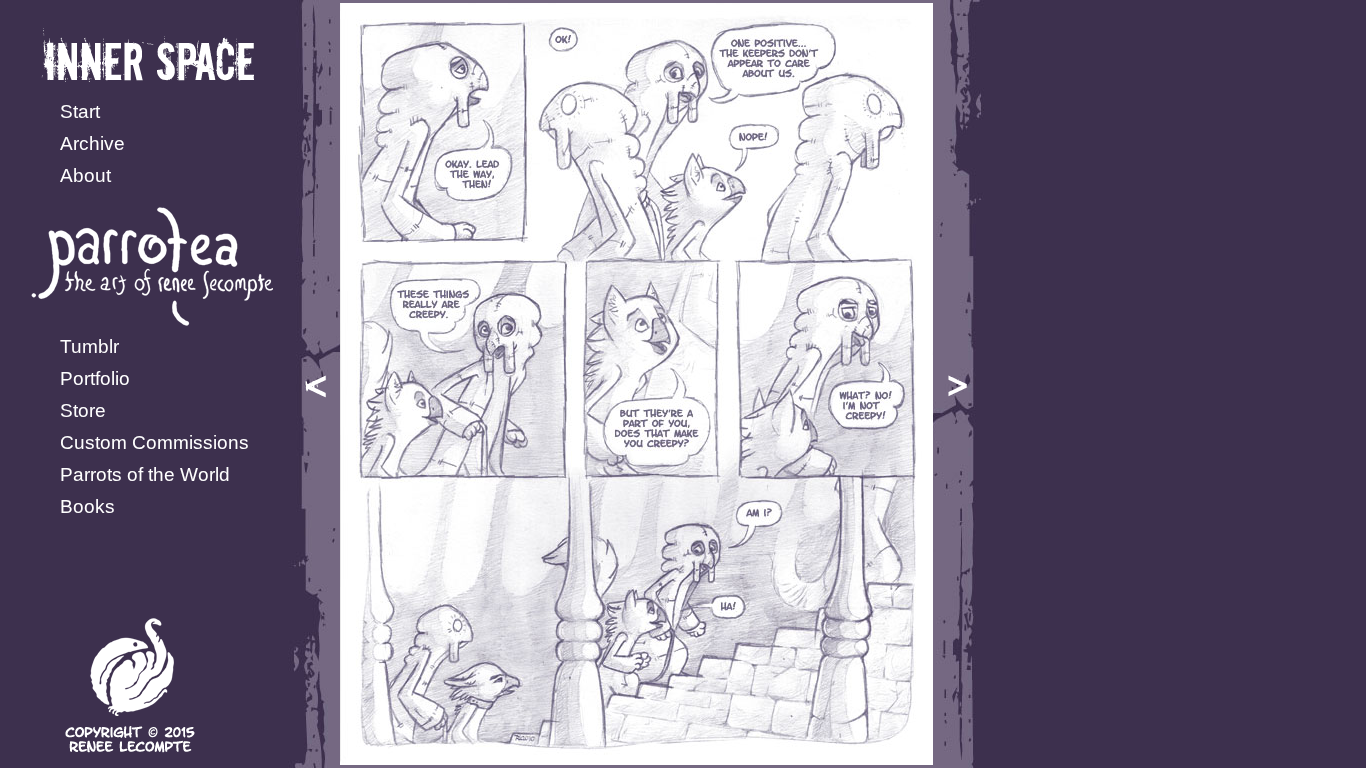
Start (80, 111)
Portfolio (95, 378)
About (85, 175)
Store (83, 410)
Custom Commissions (154, 442)
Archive (92, 143)
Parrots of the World (145, 474)
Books (87, 506)
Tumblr (89, 346)
